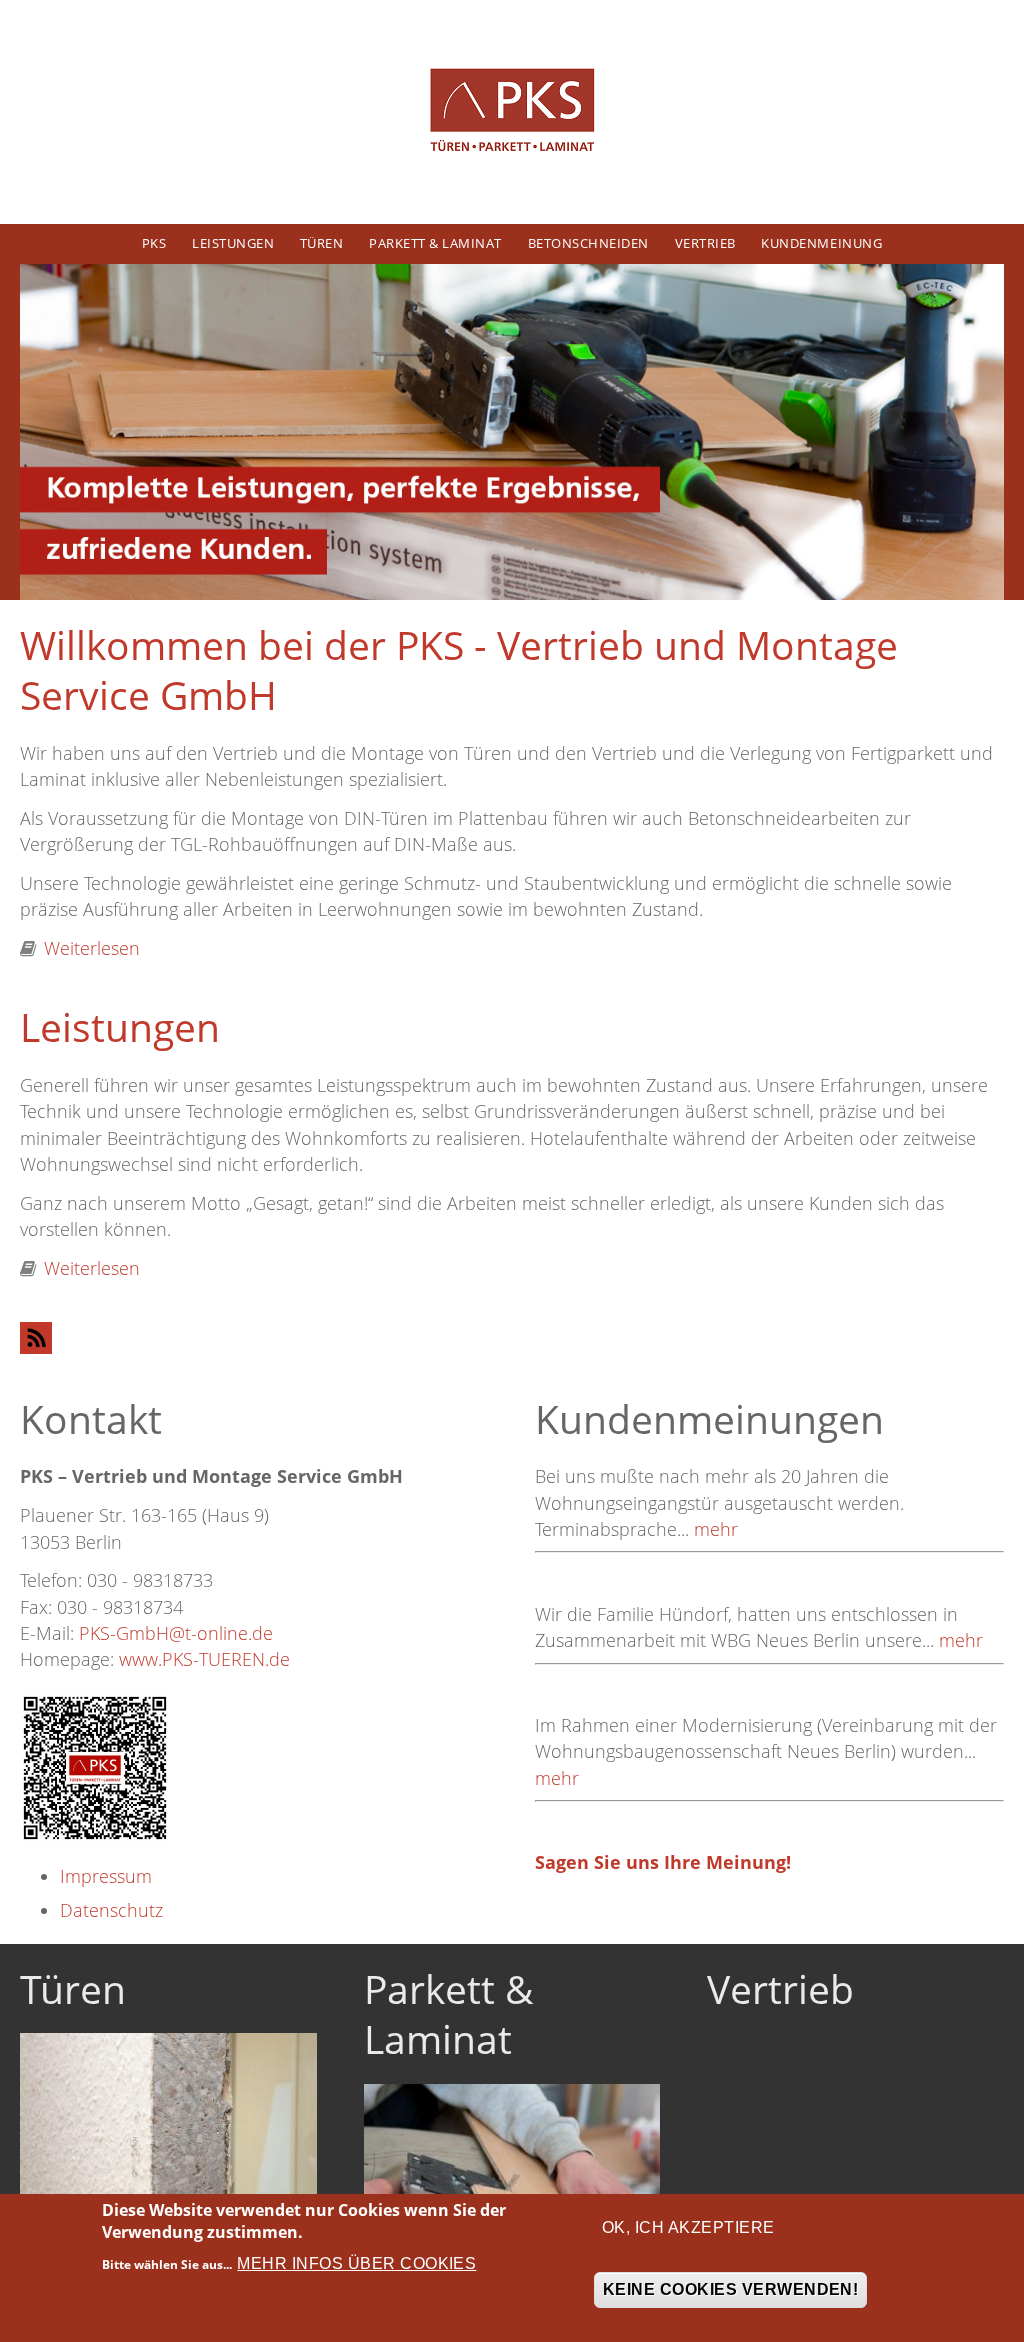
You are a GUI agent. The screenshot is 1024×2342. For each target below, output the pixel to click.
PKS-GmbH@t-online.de (176, 1633)
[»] (512, 112)
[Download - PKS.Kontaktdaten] (95, 1766)
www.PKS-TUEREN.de (204, 1659)
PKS (154, 243)
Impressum (106, 1876)
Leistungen (233, 243)
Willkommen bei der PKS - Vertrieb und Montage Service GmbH (459, 670)
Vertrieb (705, 243)
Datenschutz (111, 1910)
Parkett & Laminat (435, 243)
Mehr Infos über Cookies (356, 2263)
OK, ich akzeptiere (688, 2227)
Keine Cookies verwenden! (731, 2289)
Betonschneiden (588, 243)
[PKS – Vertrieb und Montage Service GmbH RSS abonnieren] (512, 1337)
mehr (716, 1529)
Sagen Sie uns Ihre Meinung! (663, 1862)
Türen (322, 243)
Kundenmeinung (821, 243)
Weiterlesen (92, 948)
